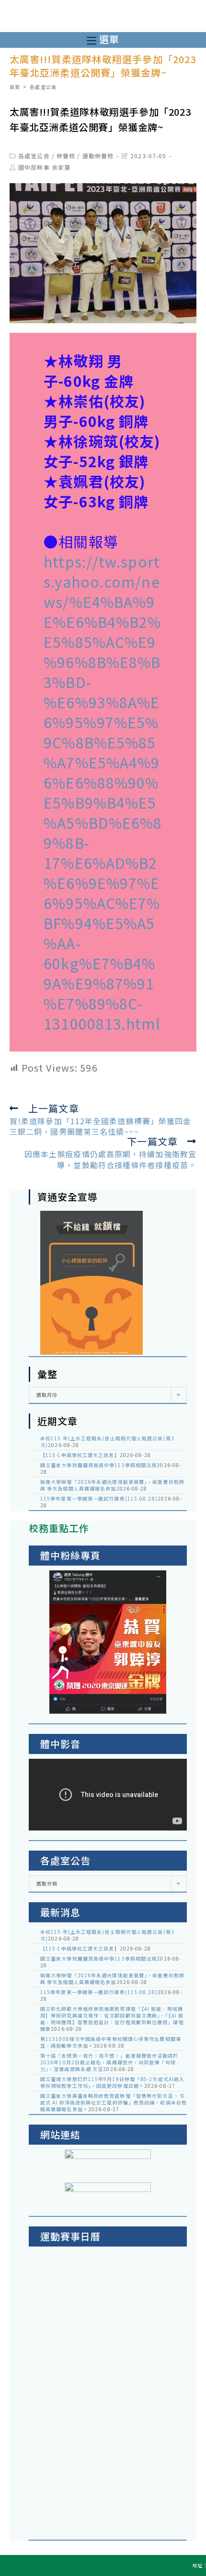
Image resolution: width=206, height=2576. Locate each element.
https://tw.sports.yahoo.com (102, 571)
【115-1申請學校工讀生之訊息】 (80, 1455)
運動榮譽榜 (98, 156)
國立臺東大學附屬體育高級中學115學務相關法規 (98, 1465)
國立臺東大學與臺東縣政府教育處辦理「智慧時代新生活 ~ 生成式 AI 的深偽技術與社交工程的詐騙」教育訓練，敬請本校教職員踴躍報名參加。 (114, 2102)
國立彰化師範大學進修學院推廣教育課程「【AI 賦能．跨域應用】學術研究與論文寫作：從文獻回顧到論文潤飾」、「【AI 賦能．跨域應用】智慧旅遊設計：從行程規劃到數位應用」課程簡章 (112, 2019)
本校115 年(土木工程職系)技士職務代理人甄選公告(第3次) (107, 1441)
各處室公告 (34, 156)
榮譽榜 (66, 156)
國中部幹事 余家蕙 (44, 167)
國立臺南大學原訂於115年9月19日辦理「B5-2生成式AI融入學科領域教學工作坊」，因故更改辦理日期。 (112, 2082)
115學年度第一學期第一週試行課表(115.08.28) (99, 1498)
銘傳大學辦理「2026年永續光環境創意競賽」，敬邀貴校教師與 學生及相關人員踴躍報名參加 (112, 1485)
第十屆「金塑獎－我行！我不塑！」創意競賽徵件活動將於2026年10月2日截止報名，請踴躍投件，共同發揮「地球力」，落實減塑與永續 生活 (109, 2062)
